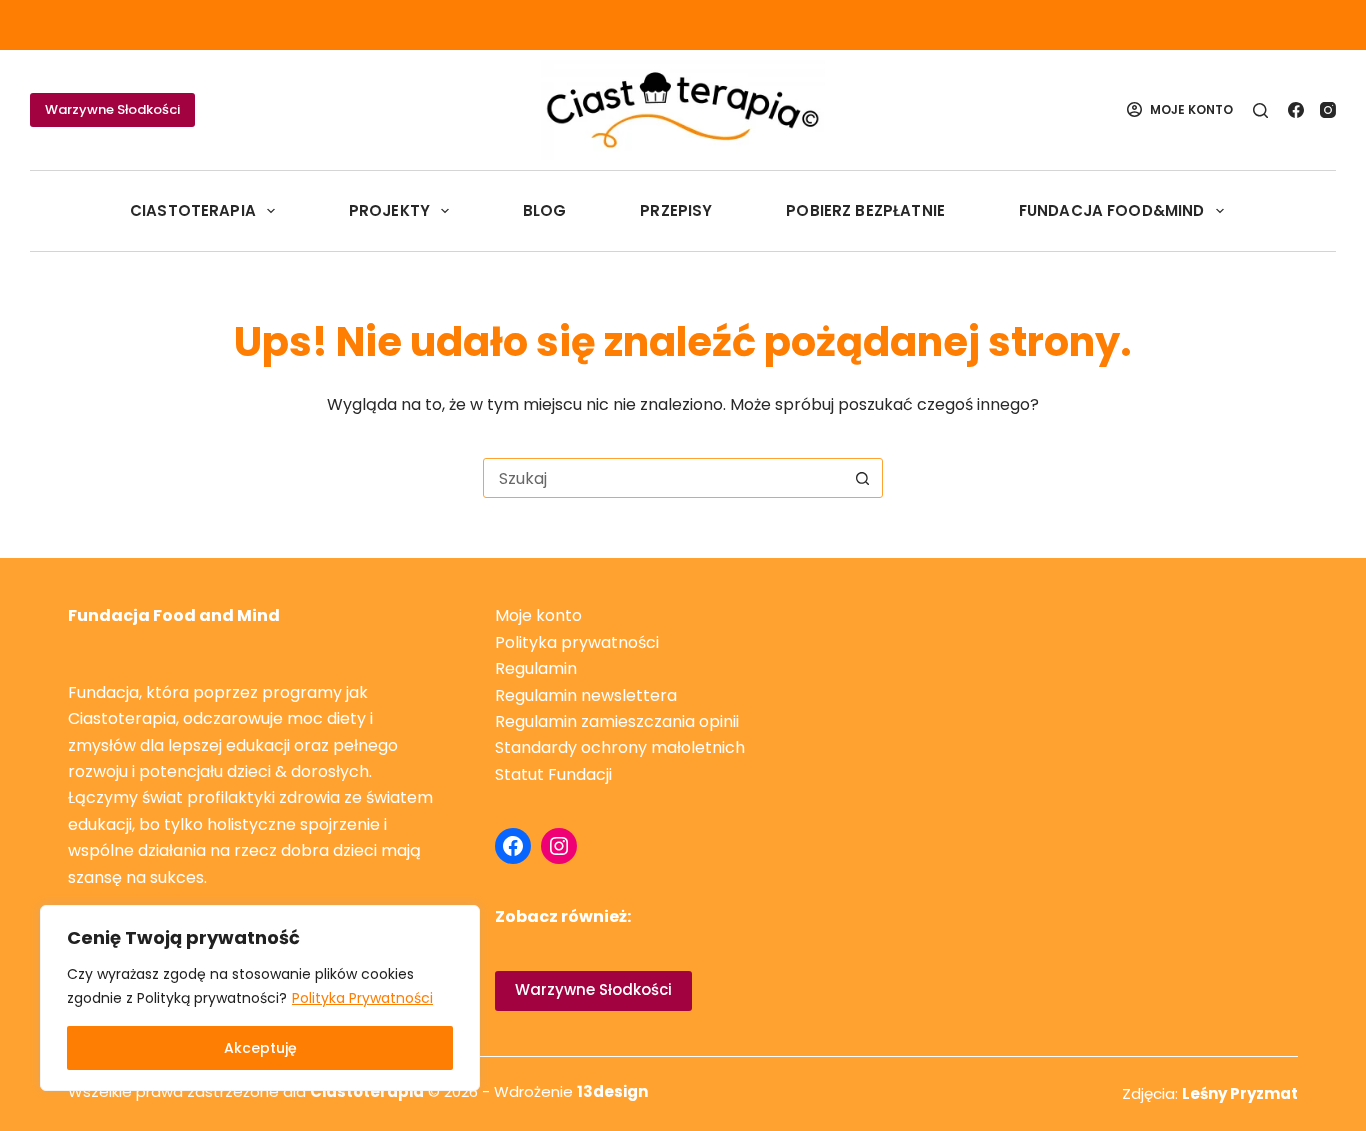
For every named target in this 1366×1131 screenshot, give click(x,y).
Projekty (389, 210)
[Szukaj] (1260, 110)
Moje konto (538, 615)
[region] (260, 998)
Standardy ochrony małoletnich (620, 747)
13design (612, 1091)
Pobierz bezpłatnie (865, 210)
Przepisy (676, 210)
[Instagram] (1328, 110)
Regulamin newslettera (586, 695)
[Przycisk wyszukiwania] (863, 478)
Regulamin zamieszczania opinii (617, 721)
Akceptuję (260, 1048)
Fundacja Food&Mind (1112, 210)
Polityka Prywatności (362, 998)
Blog (545, 210)
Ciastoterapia (193, 210)
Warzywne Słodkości (112, 109)
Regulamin (536, 668)
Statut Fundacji (553, 774)
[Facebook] (1296, 110)
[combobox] (664, 478)
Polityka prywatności (577, 642)
